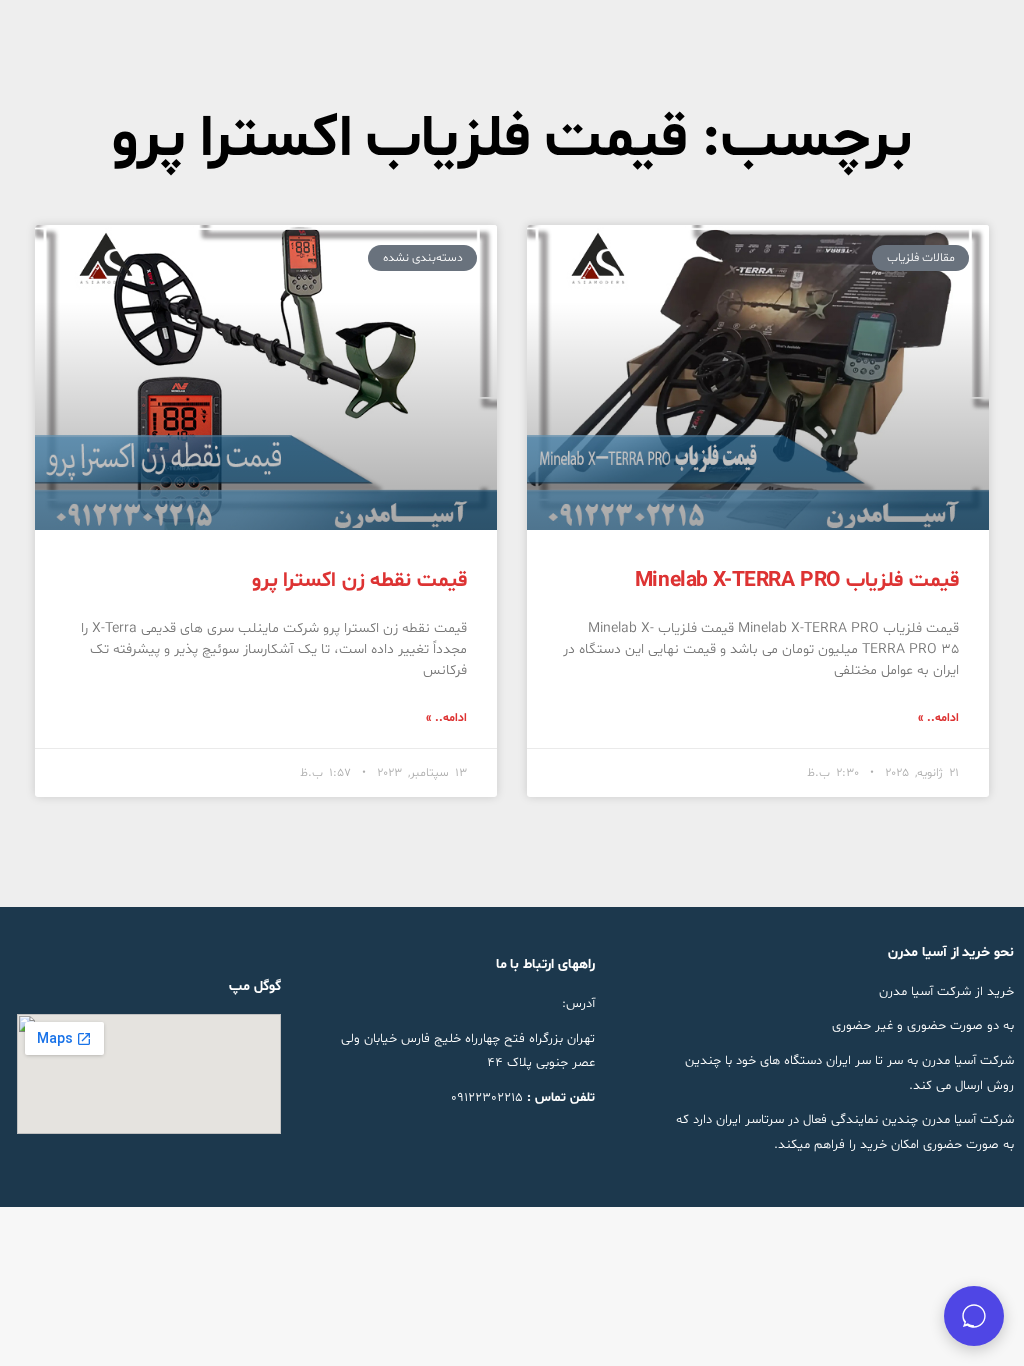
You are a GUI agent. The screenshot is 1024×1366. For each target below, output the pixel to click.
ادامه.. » (938, 718)
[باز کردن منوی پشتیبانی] (974, 1316)
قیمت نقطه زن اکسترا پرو (359, 581)
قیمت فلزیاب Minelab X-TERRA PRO (797, 581)
